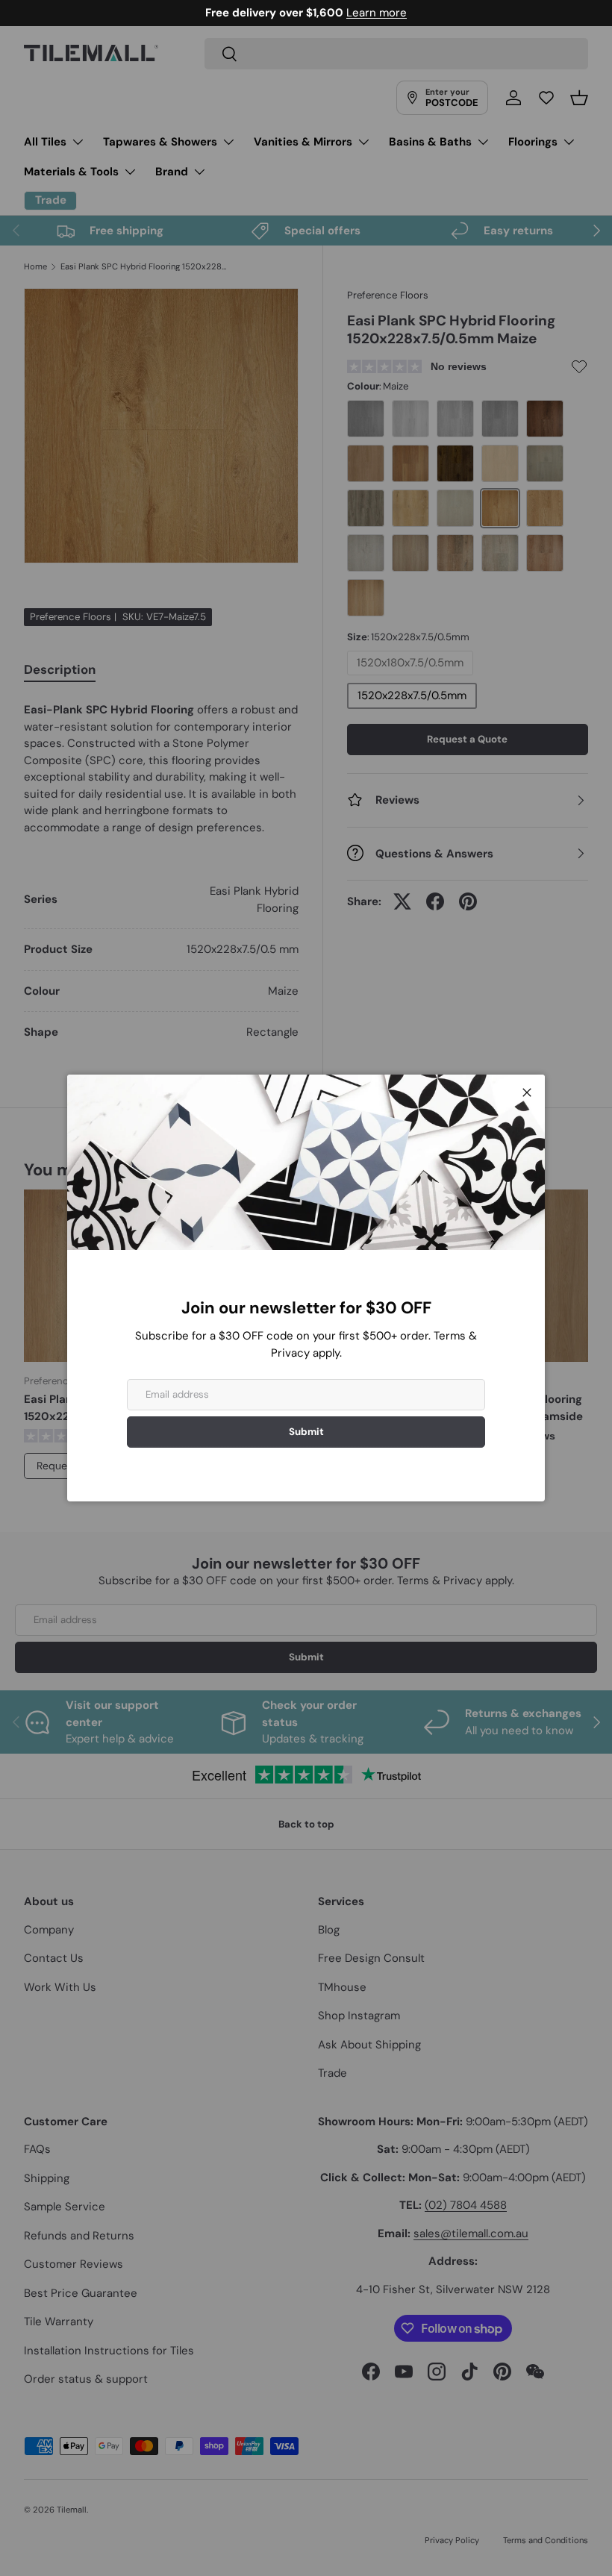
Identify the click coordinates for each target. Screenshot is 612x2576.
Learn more (377, 13)
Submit (306, 1432)
